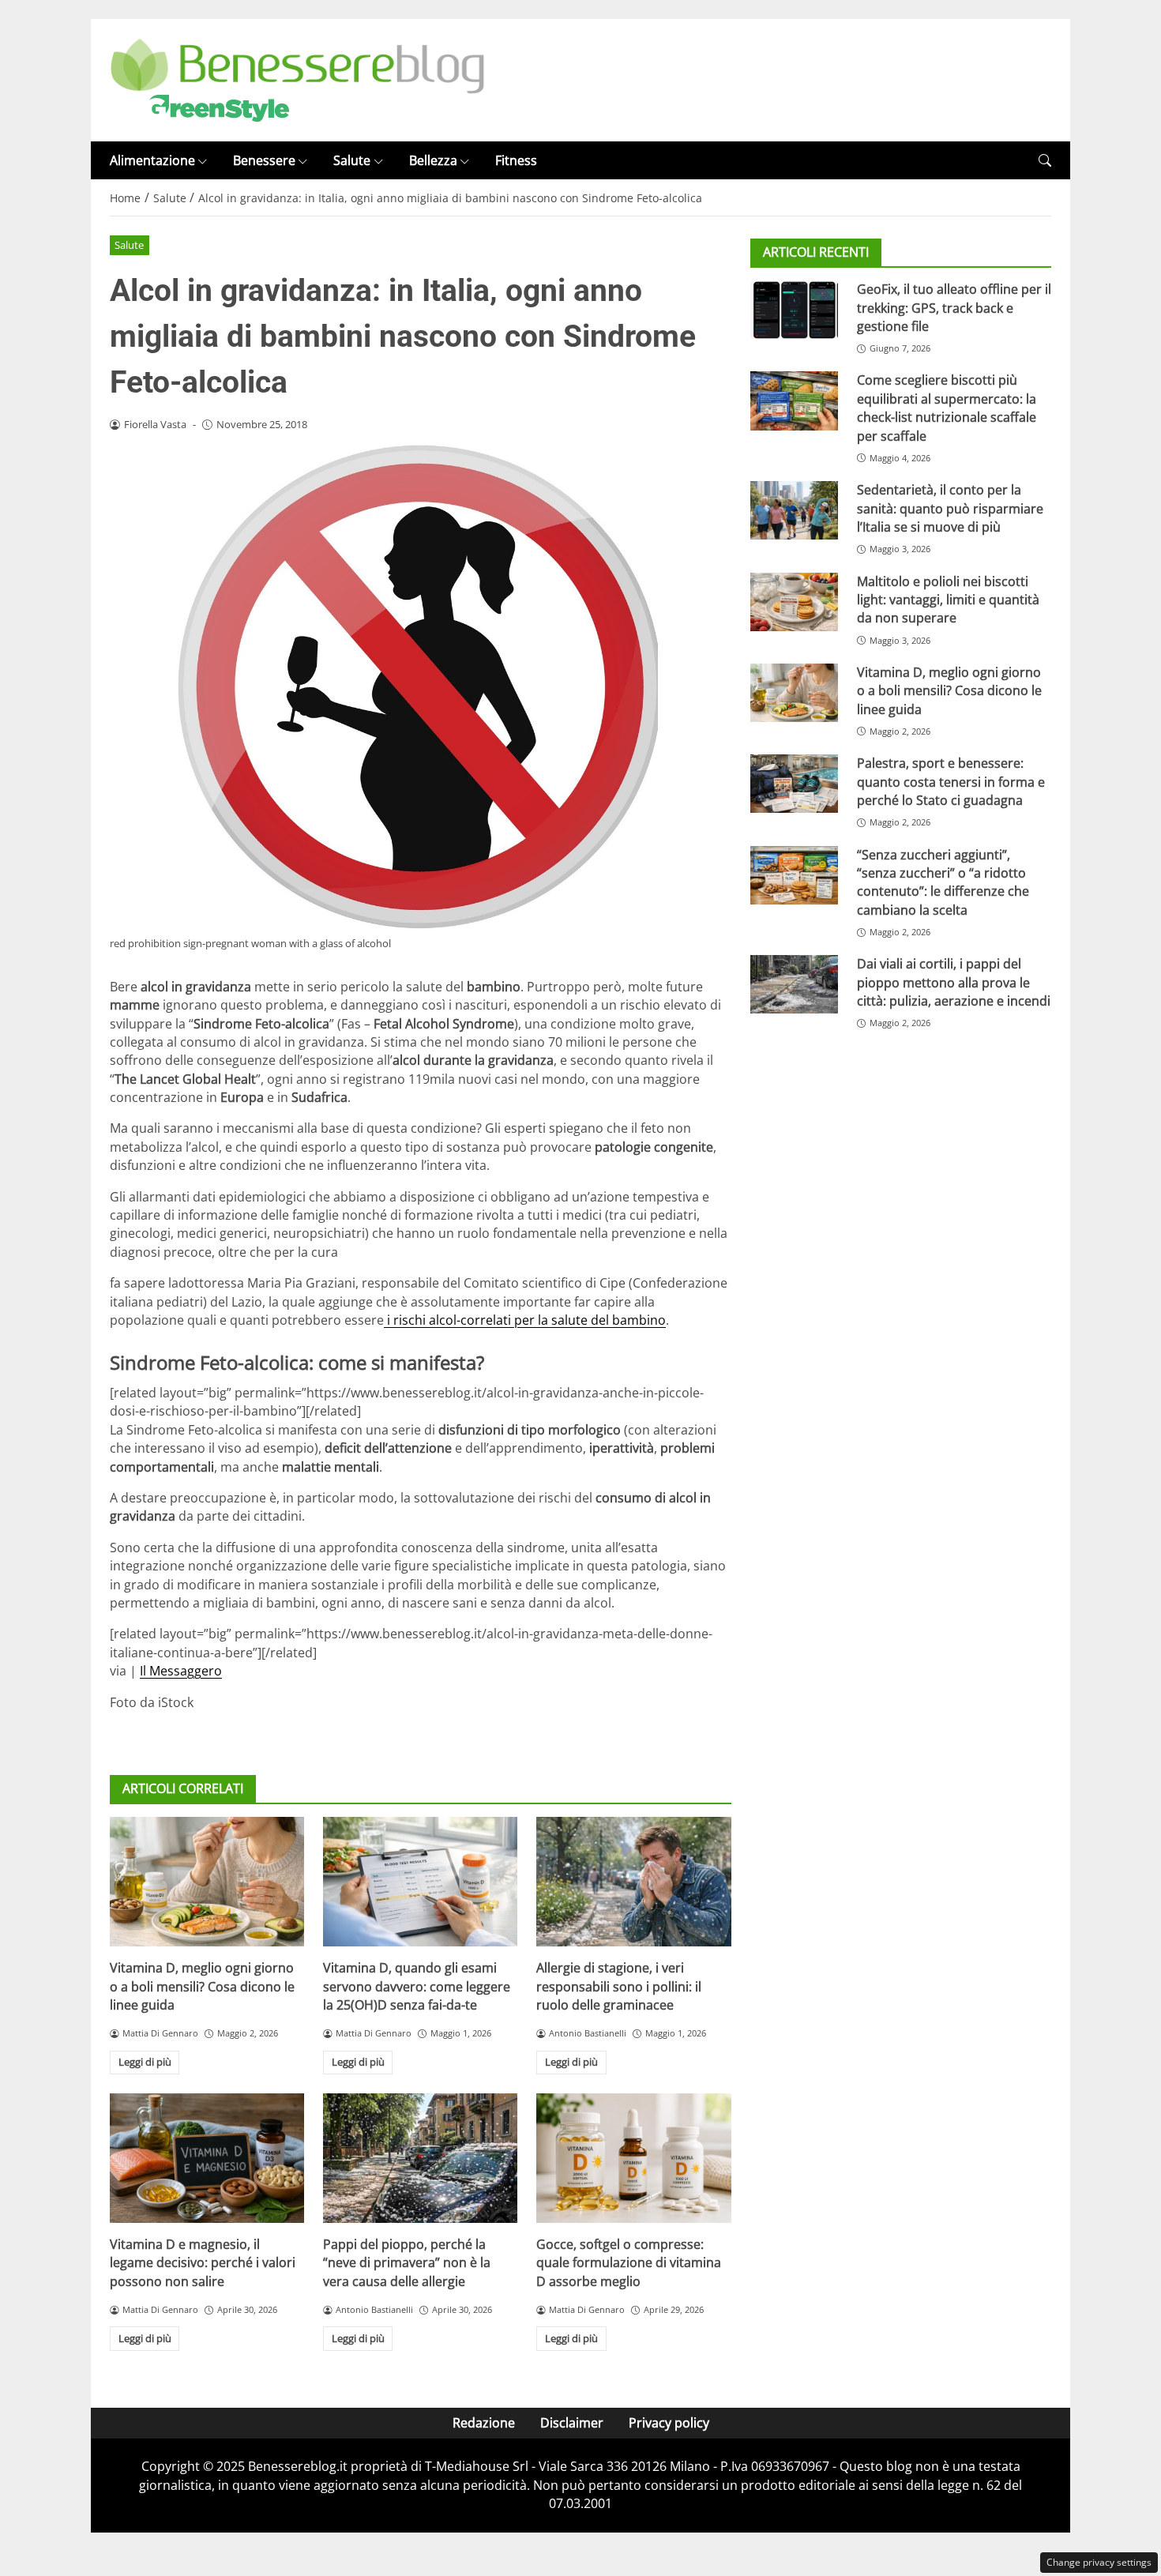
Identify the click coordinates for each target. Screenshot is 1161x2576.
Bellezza (433, 160)
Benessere (264, 160)
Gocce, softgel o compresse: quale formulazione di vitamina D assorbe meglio (629, 2263)
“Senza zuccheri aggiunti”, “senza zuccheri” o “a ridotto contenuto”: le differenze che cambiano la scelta (943, 882)
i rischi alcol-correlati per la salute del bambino (525, 1320)
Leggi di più (145, 2062)
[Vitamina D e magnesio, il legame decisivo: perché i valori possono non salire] (207, 2158)
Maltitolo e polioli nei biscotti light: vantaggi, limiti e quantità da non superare (948, 600)
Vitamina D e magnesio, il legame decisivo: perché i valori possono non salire (203, 2263)
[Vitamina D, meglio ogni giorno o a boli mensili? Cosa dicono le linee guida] (207, 1882)
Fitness (516, 160)
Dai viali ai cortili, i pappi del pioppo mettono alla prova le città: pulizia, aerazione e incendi (954, 983)
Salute (352, 160)
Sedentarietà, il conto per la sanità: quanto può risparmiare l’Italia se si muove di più (950, 508)
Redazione (484, 2423)
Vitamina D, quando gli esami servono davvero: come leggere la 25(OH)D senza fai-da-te (417, 1986)
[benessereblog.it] (297, 79)
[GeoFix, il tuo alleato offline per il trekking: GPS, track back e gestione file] (794, 310)
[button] (1045, 161)
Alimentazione (152, 160)
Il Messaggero (181, 1671)
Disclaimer (572, 2423)
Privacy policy (669, 2423)
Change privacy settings (1099, 2562)
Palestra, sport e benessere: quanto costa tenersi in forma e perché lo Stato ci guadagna (951, 782)
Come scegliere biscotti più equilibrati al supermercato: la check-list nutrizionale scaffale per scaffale (947, 408)
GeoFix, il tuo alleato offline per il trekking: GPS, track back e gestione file (954, 308)
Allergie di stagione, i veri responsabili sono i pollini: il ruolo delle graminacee (619, 1986)
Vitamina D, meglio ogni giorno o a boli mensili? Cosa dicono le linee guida (202, 1986)
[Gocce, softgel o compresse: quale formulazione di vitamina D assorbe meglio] (633, 2158)
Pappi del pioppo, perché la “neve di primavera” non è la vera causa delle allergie (407, 2263)
